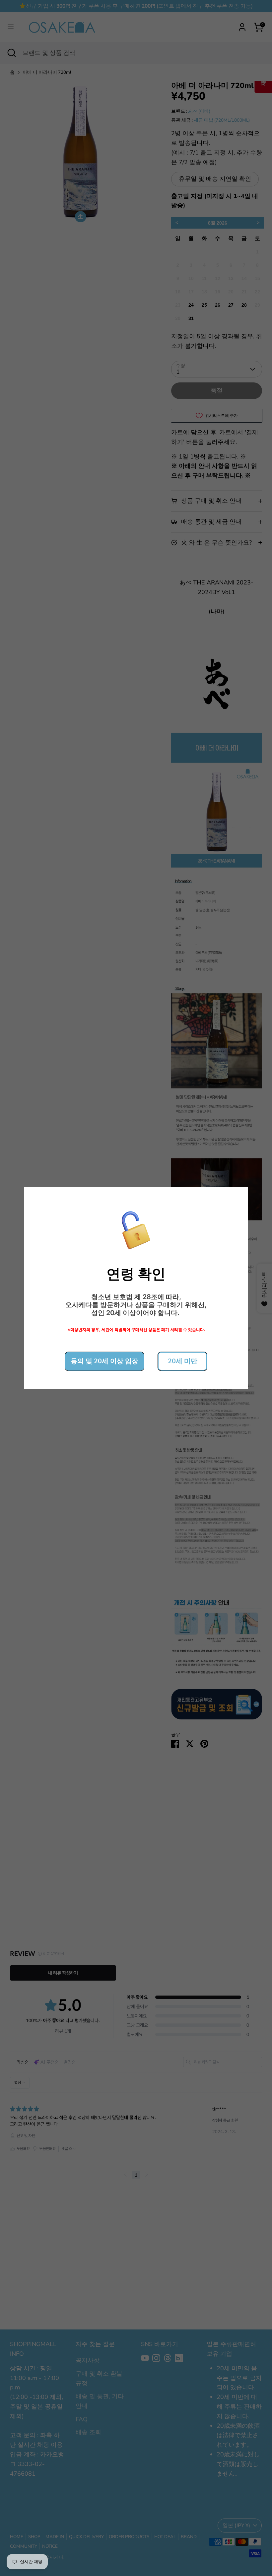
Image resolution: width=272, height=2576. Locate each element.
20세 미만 (183, 1361)
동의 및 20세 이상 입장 (104, 1361)
